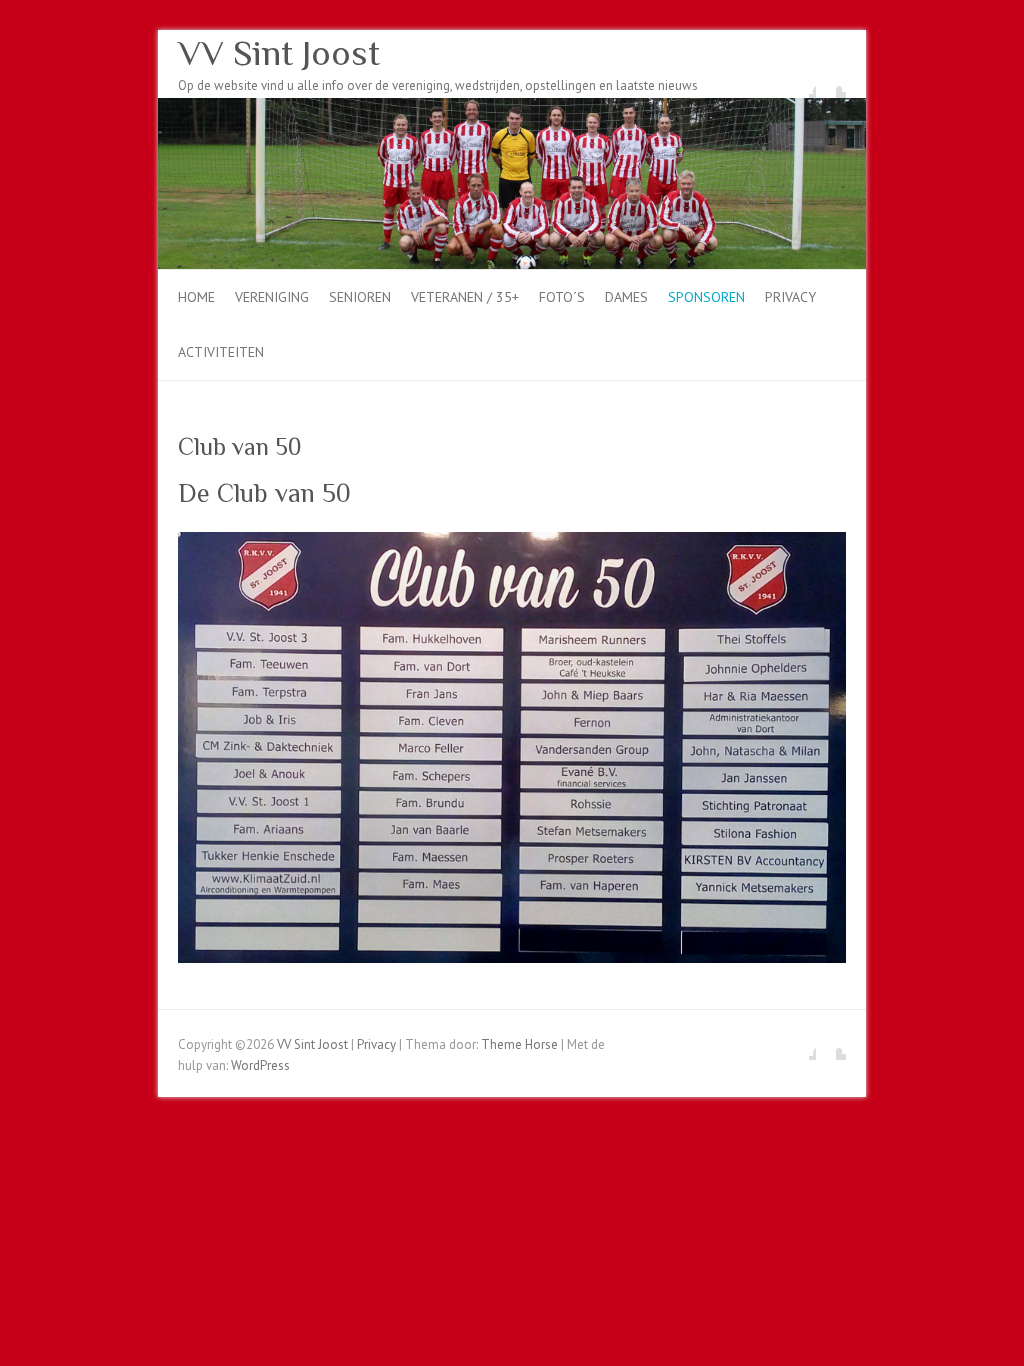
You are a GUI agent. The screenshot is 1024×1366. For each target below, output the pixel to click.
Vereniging (272, 297)
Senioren (360, 297)
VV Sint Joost (279, 53)
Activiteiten (221, 352)
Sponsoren (706, 297)
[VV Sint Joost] (512, 107)
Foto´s (562, 297)
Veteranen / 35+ (465, 297)
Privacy (790, 297)
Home (196, 297)
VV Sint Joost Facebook (801, 83)
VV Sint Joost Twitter (831, 83)
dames (626, 297)
